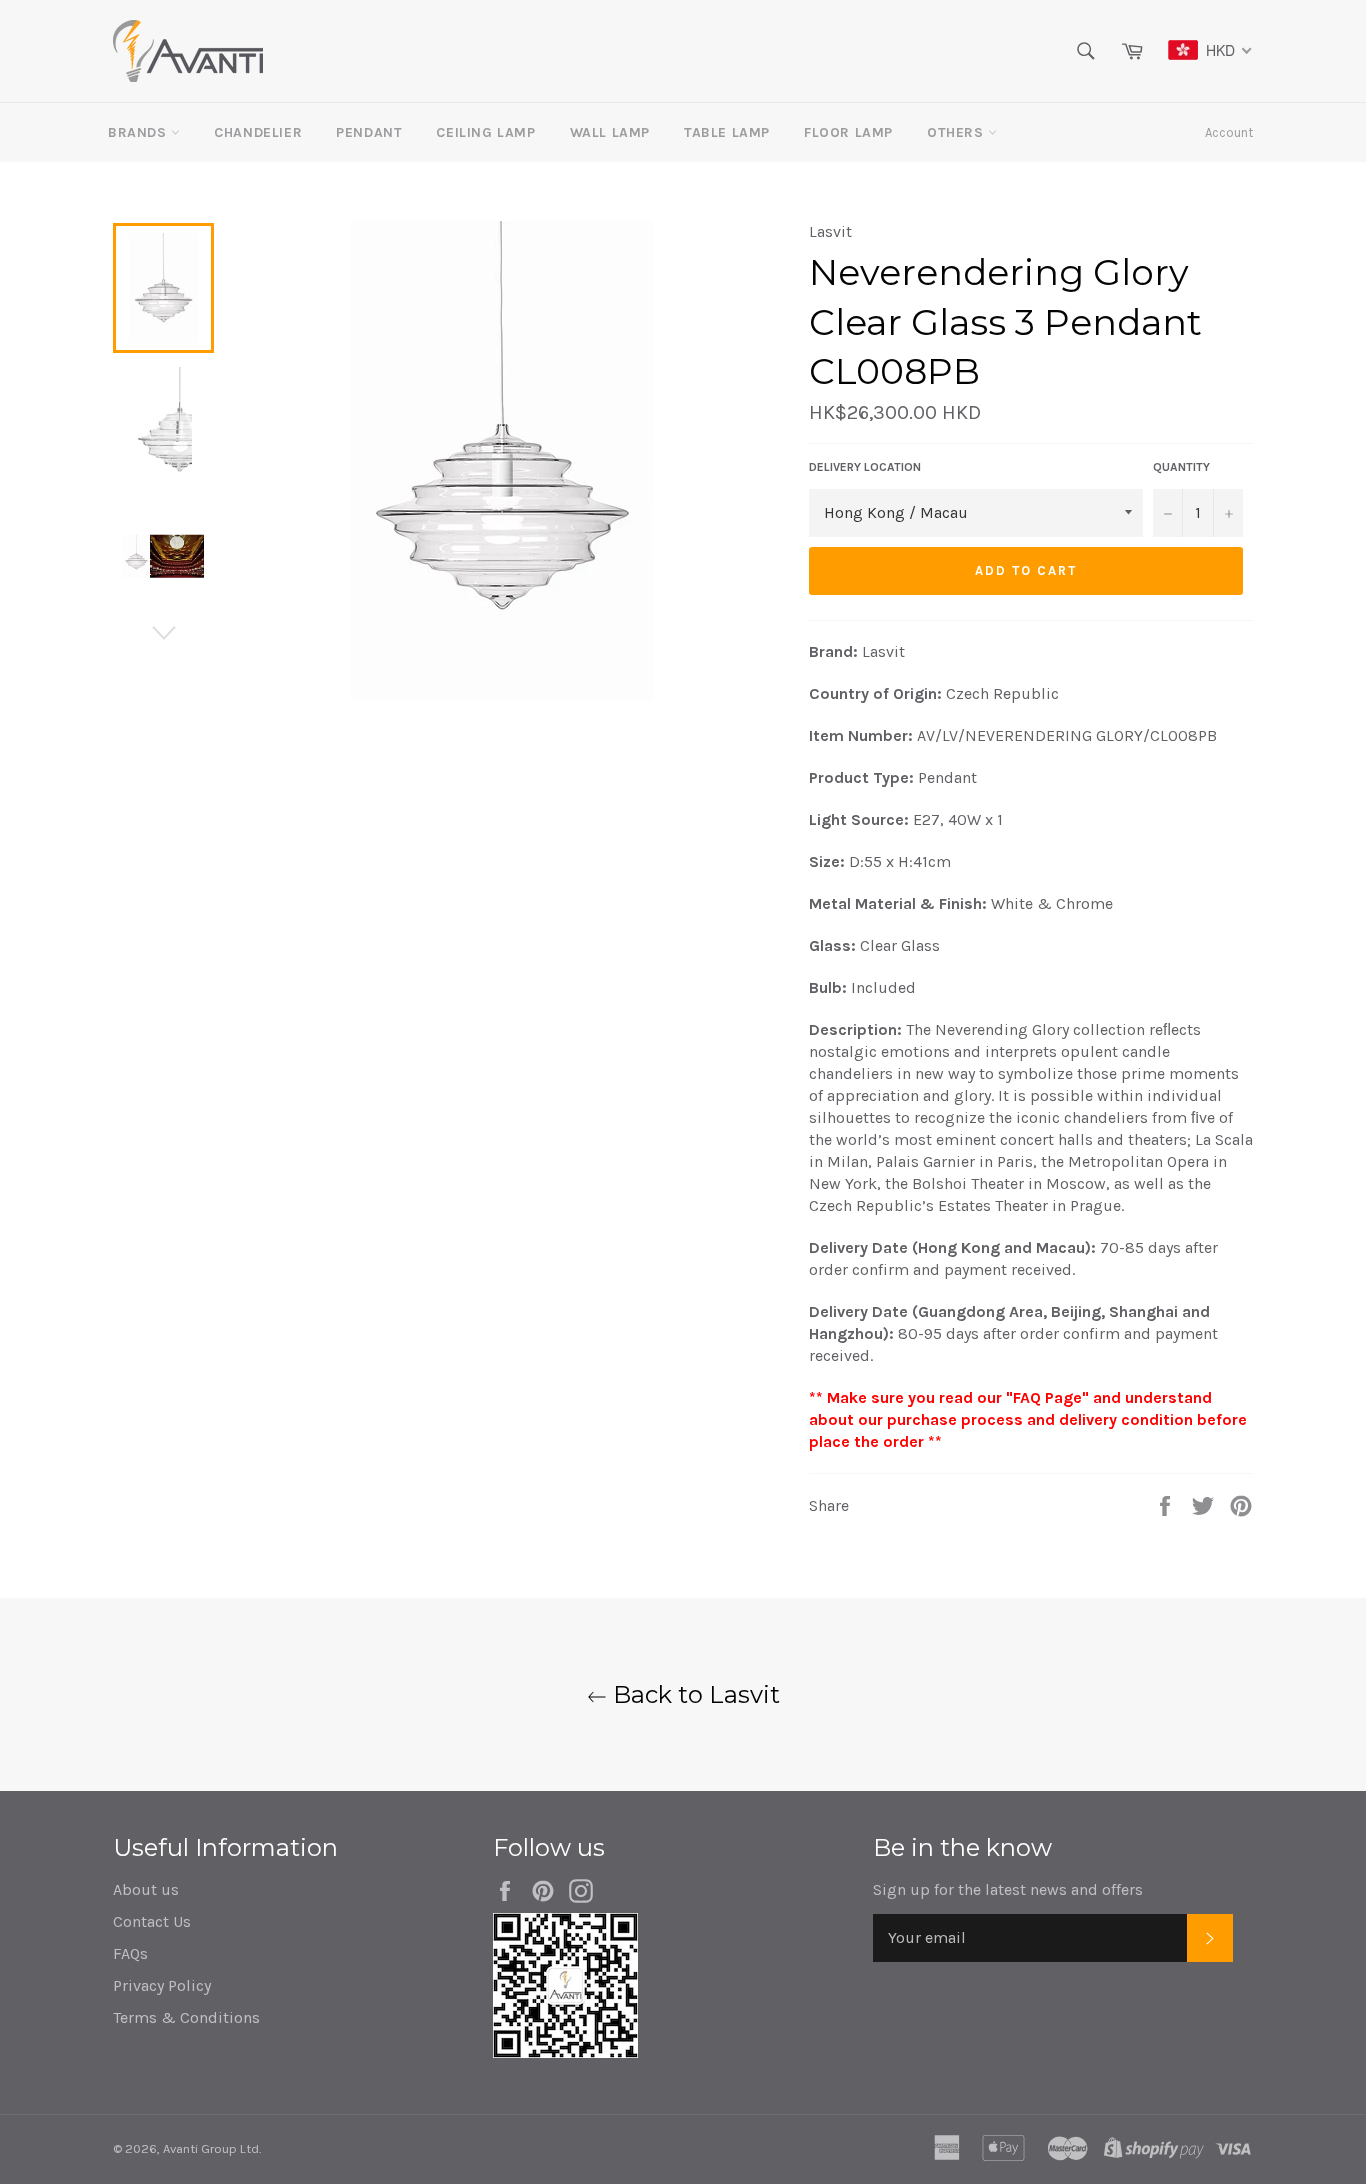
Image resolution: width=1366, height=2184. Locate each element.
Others (957, 132)
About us (146, 1889)
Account (1229, 132)
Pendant (369, 132)
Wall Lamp (610, 132)
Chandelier (258, 132)
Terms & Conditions (186, 2017)
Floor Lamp (848, 132)
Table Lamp (727, 132)
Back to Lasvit (693, 1694)
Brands (139, 132)
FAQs (130, 1953)
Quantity (1181, 467)
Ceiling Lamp (485, 132)
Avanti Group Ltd (211, 2148)
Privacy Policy (162, 1985)
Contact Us (152, 1921)
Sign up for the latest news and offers (1008, 1889)
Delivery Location (865, 467)
